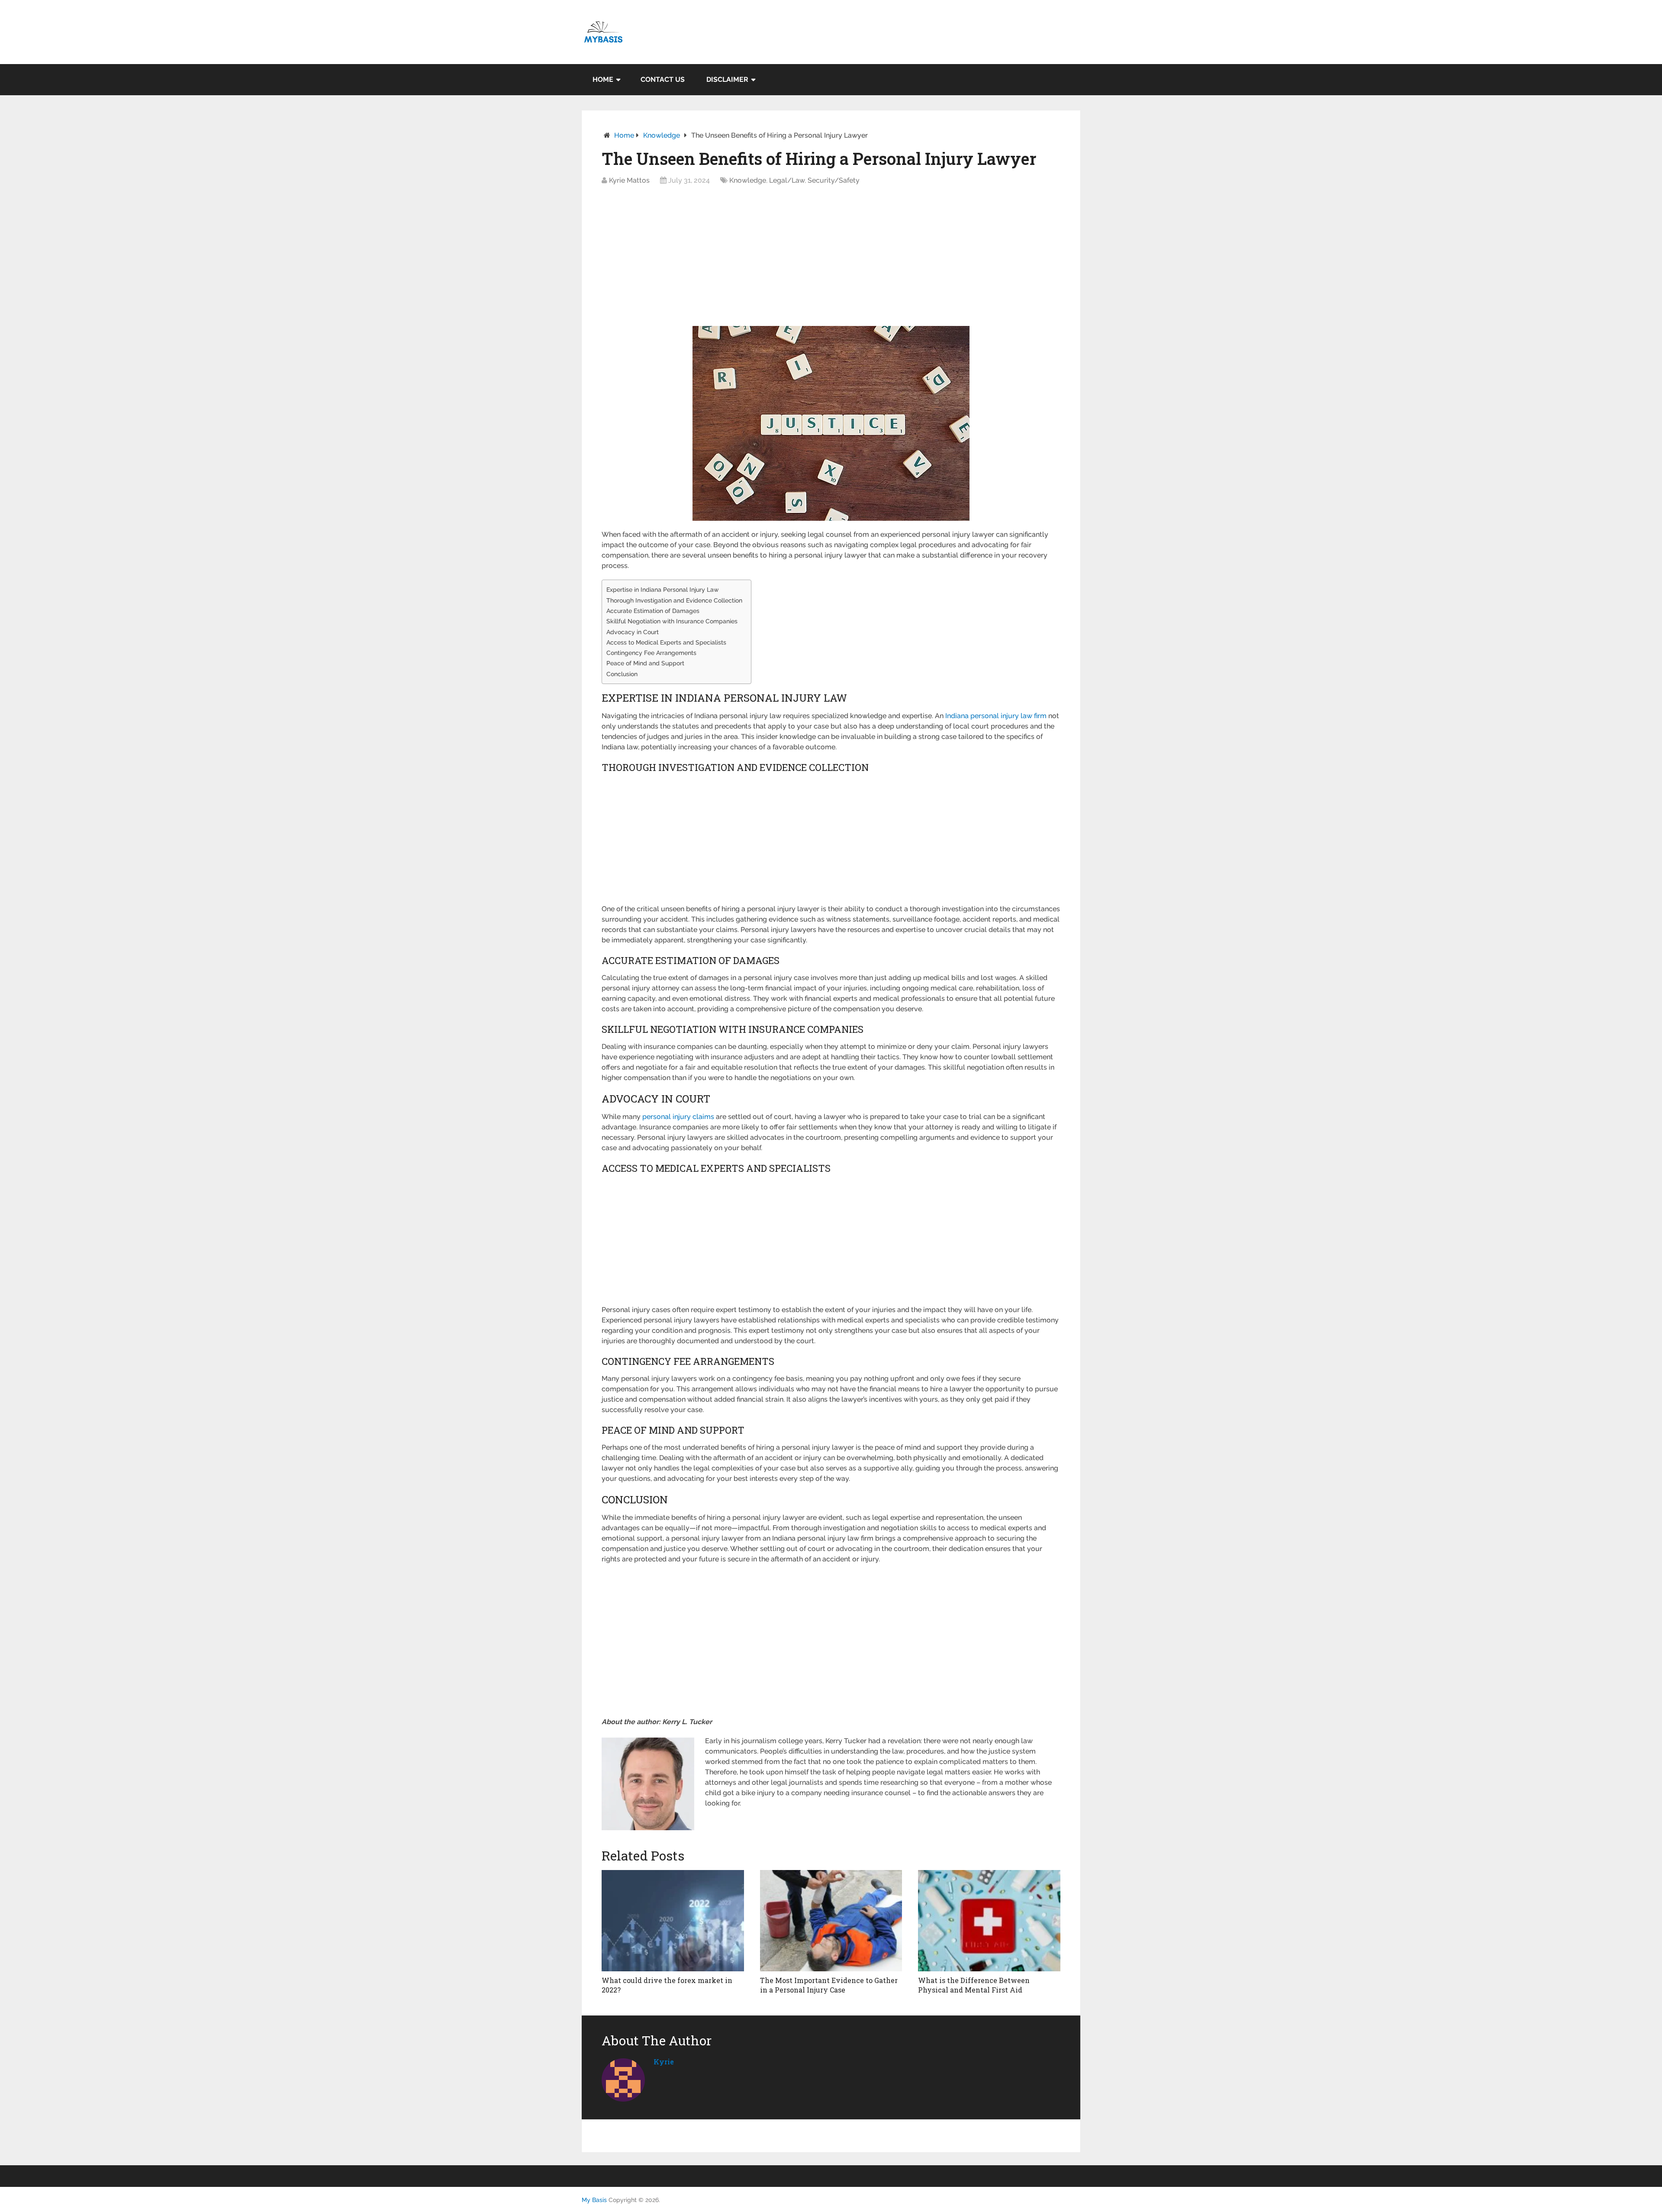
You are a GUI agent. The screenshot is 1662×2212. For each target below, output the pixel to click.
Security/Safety (834, 180)
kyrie (664, 2062)
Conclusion (622, 674)
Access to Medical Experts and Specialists (666, 642)
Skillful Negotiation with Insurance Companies (672, 621)
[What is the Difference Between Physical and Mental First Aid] (989, 1921)
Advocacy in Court (633, 632)
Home (603, 79)
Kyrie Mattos (629, 180)
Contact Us (663, 79)
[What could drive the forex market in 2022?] (673, 1921)
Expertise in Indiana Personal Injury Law (663, 589)
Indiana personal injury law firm (996, 716)
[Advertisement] (831, 258)
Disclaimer (727, 79)
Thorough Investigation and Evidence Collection (674, 600)
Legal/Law (787, 180)
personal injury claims (678, 1117)
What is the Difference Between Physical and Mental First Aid (974, 1985)
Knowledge (662, 135)
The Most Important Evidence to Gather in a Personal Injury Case (829, 1985)
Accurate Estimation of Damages (653, 611)
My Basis (594, 2200)
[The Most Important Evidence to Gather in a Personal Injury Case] (831, 1921)
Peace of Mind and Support (645, 663)
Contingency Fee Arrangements (651, 653)
